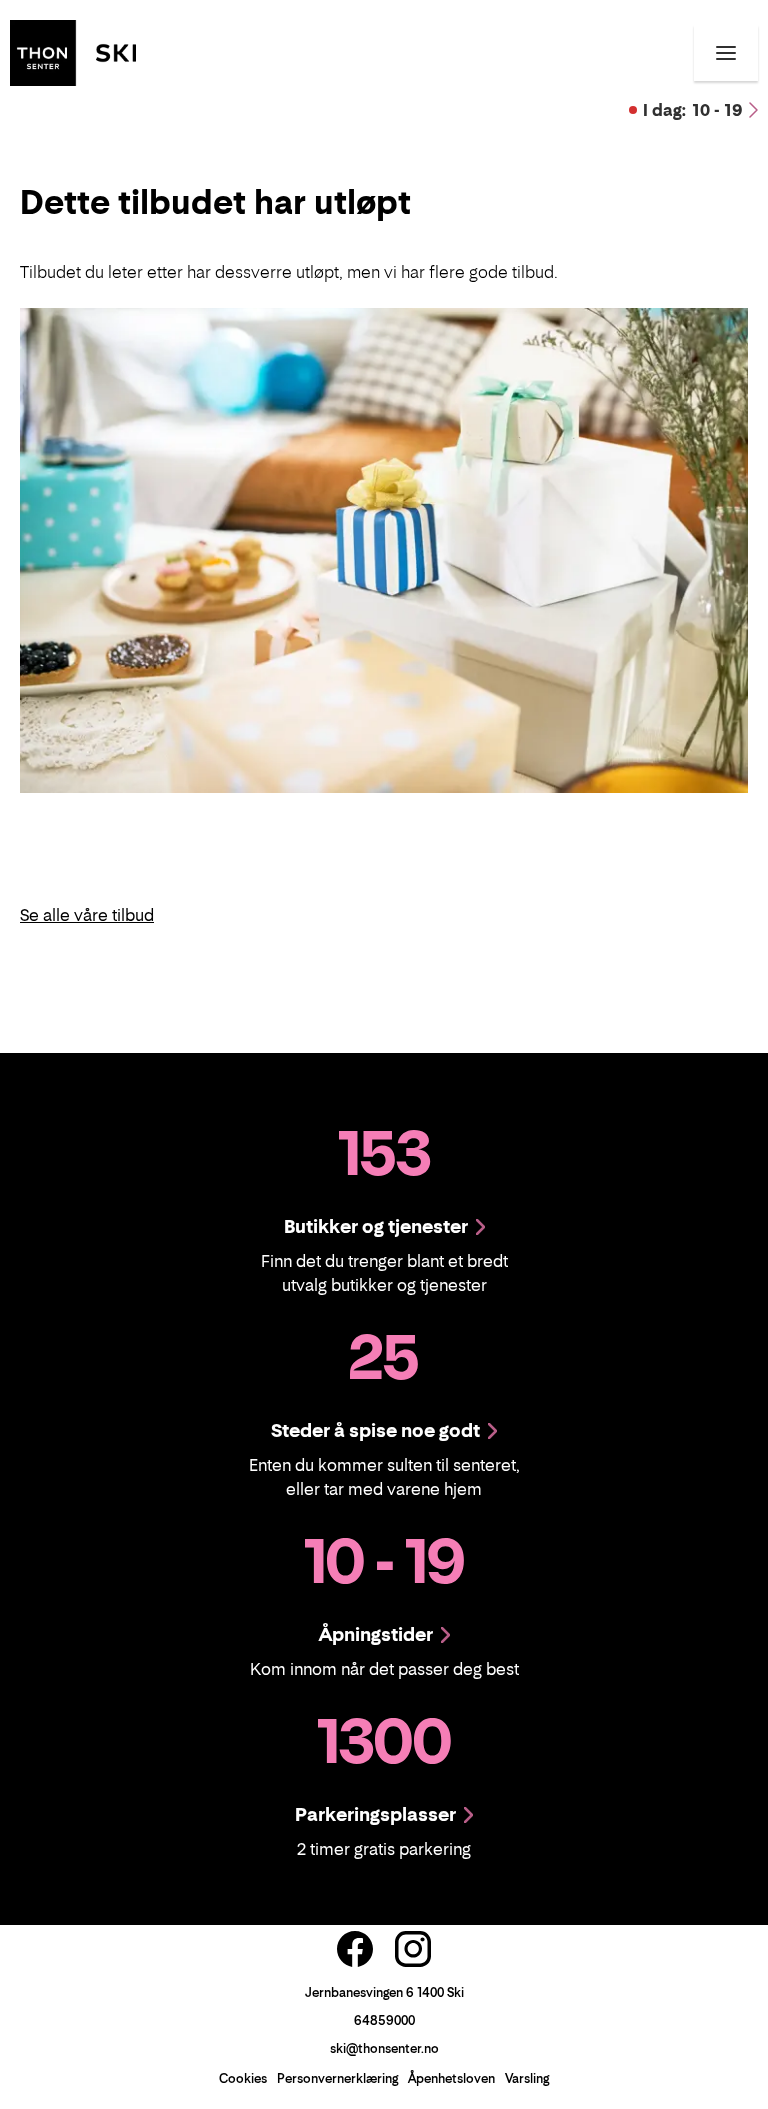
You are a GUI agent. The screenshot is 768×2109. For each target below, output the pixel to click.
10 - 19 (693, 110)
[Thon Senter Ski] (73, 51)
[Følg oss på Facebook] (355, 1949)
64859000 (384, 2020)
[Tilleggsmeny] (726, 53)
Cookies (243, 2078)
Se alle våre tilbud (87, 915)
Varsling (527, 2078)
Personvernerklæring (337, 2078)
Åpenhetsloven (451, 2078)
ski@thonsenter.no (384, 2048)
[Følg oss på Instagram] (413, 1949)
